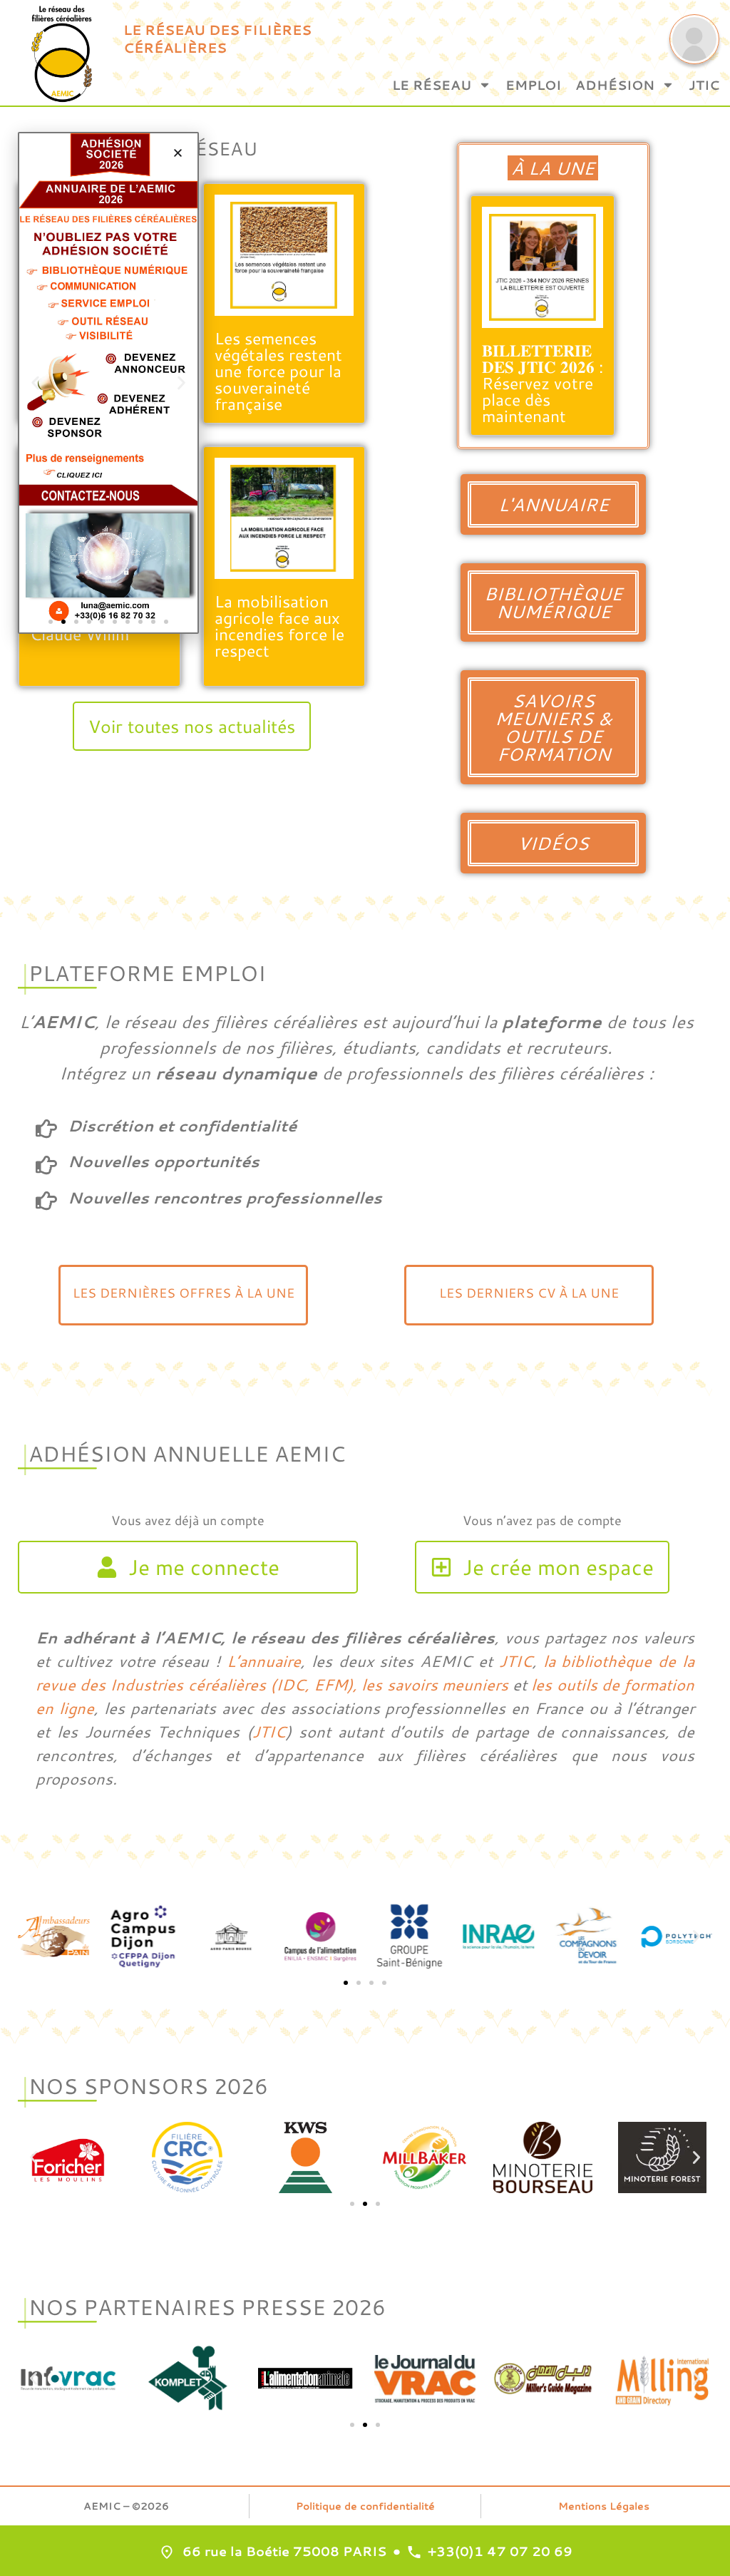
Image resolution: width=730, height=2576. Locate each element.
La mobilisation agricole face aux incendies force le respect (279, 626)
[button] (34, 1936)
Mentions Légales (604, 2506)
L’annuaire (264, 1661)
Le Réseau (432, 85)
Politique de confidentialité (365, 2506)
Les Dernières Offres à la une (184, 1293)
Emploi (533, 85)
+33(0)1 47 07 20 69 (500, 2551)
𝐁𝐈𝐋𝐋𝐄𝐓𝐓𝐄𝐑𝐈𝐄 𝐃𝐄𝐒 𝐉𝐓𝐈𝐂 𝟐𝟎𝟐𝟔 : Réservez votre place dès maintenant (543, 383)
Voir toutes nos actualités (192, 726)
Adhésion (615, 85)
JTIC (704, 85)
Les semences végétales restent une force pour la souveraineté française (278, 371)
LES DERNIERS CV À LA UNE (529, 1293)
